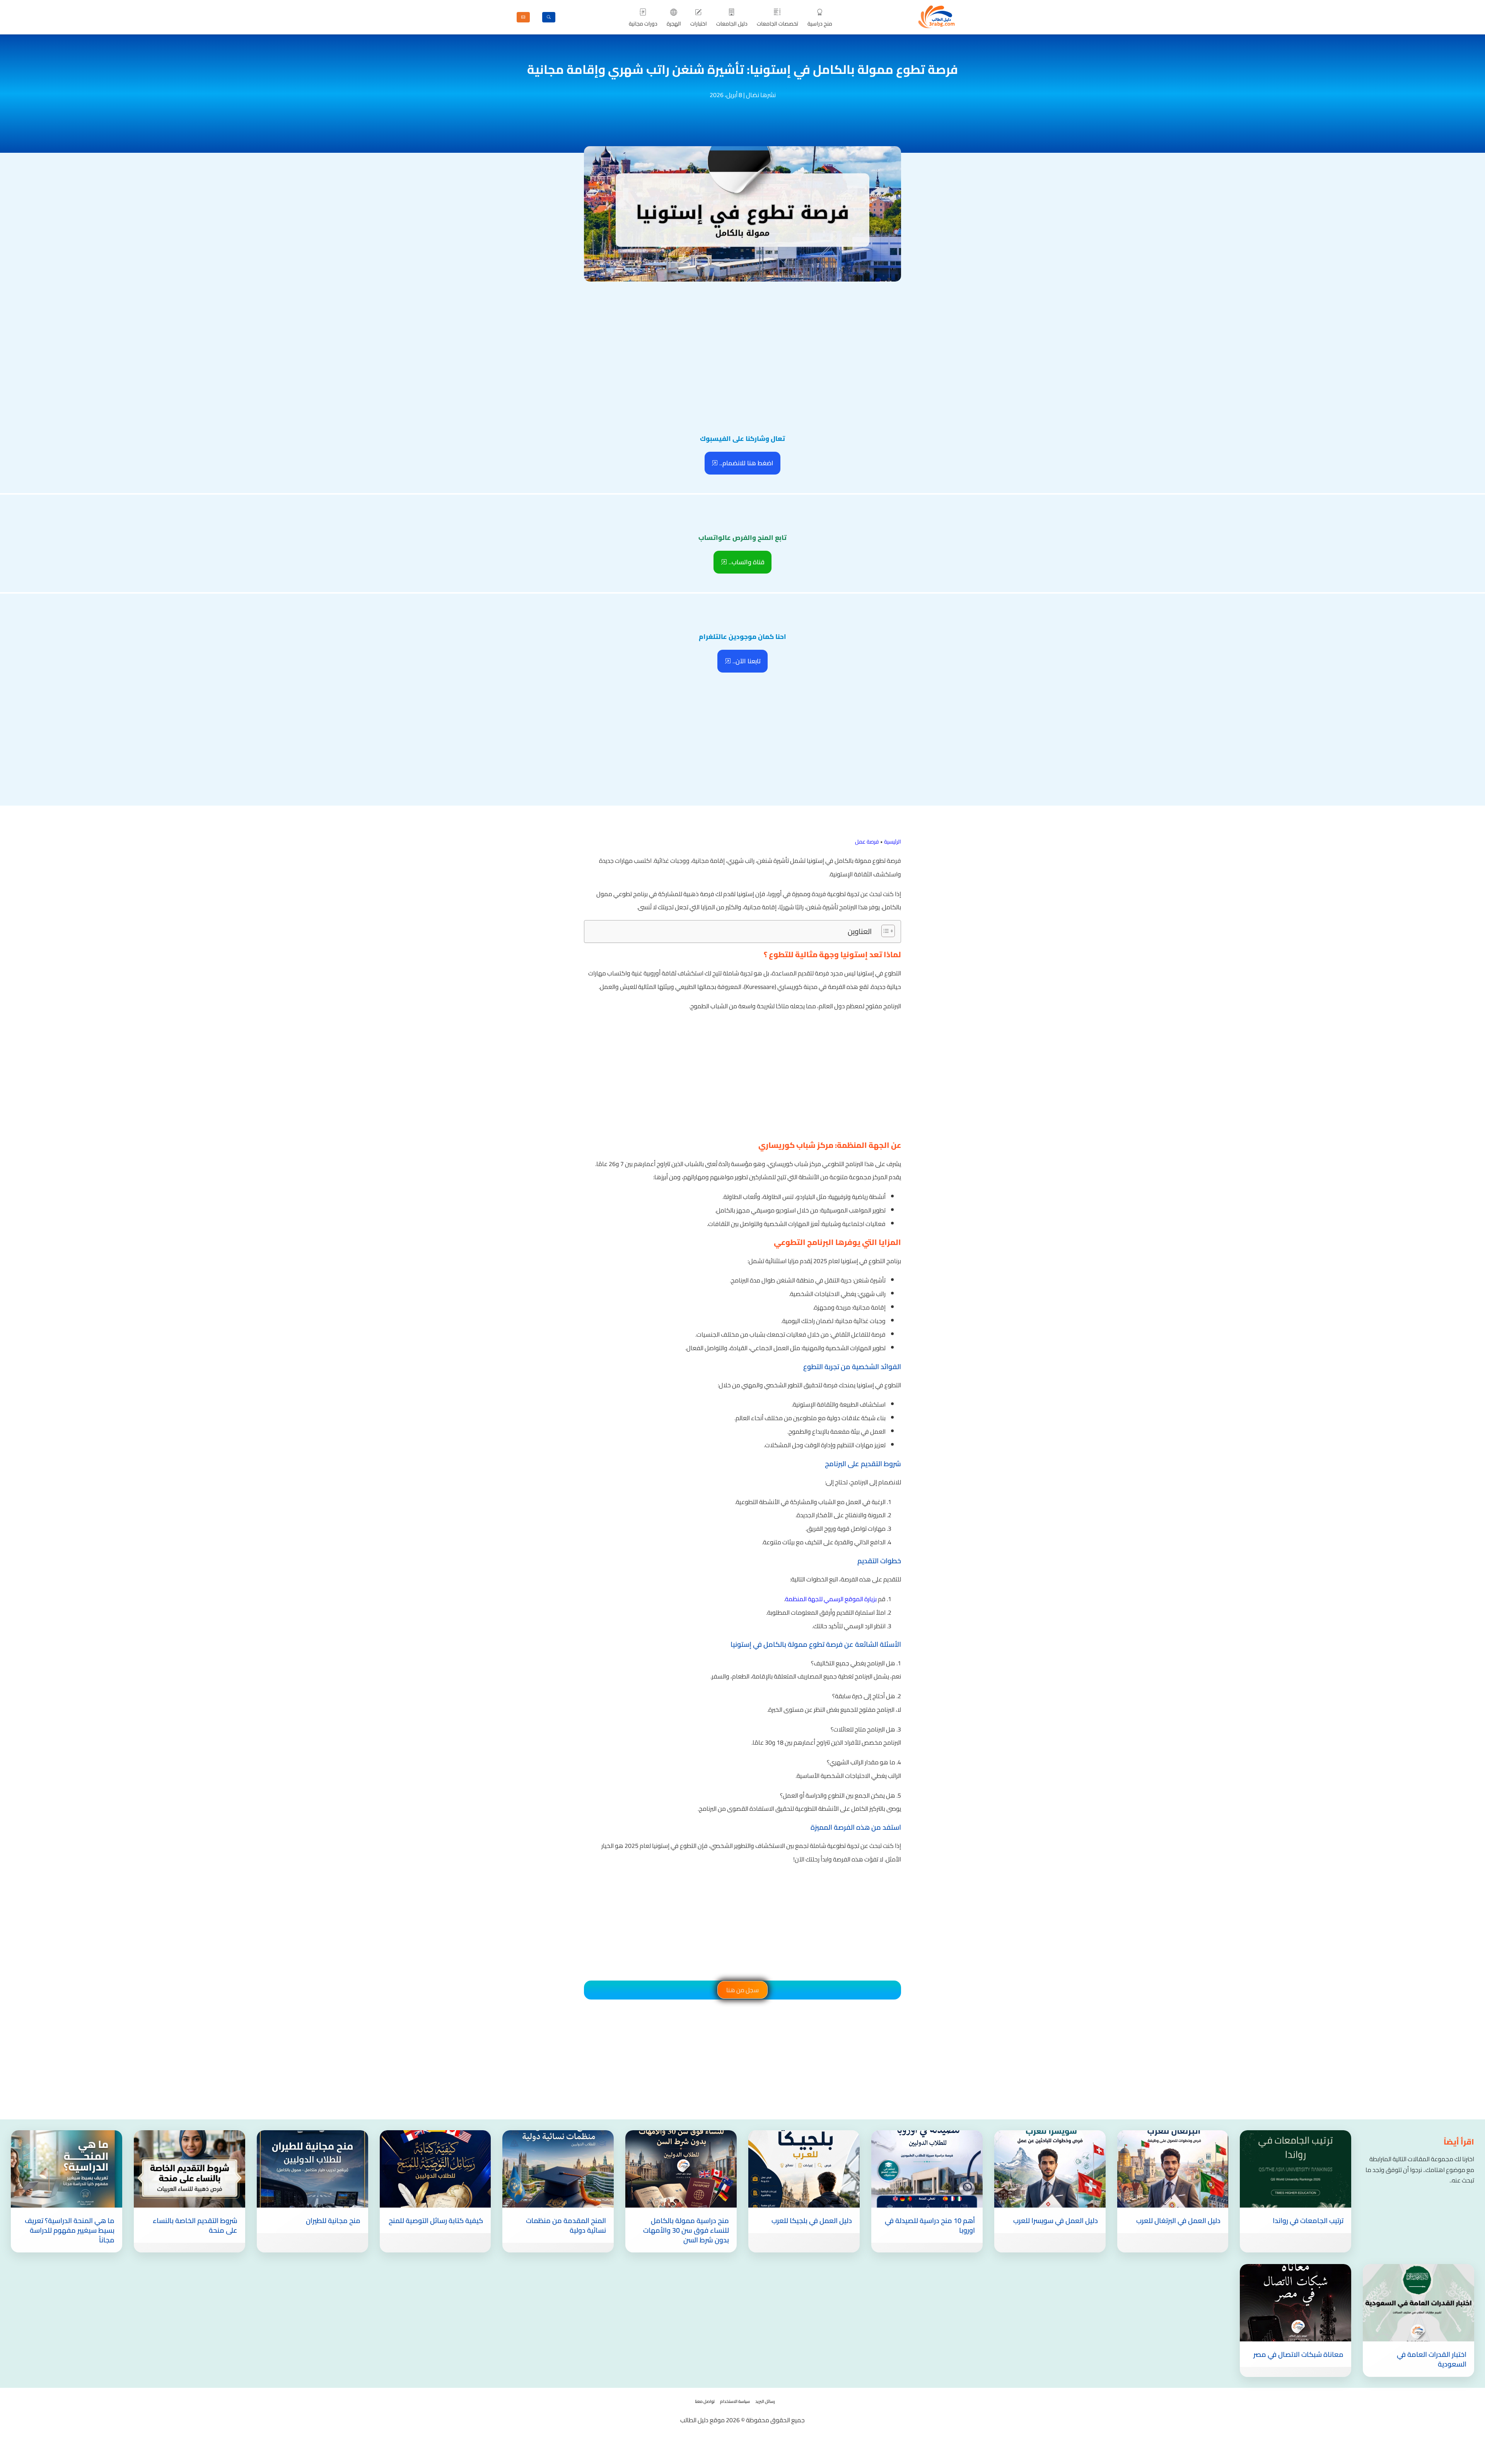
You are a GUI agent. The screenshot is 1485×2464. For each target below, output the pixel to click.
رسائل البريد (765, 2401)
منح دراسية (820, 24)
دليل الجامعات (732, 24)
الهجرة (674, 24)
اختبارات (699, 24)
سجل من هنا (742, 1990)
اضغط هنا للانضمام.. (746, 463)
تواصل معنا (705, 2401)
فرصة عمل (867, 842)
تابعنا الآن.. (746, 661)
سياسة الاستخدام (735, 2401)
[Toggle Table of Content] (884, 931)
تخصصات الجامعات (777, 24)
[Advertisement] (742, 342)
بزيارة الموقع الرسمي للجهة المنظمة (831, 1599)
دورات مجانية (643, 24)
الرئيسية (893, 842)
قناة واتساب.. (746, 562)
